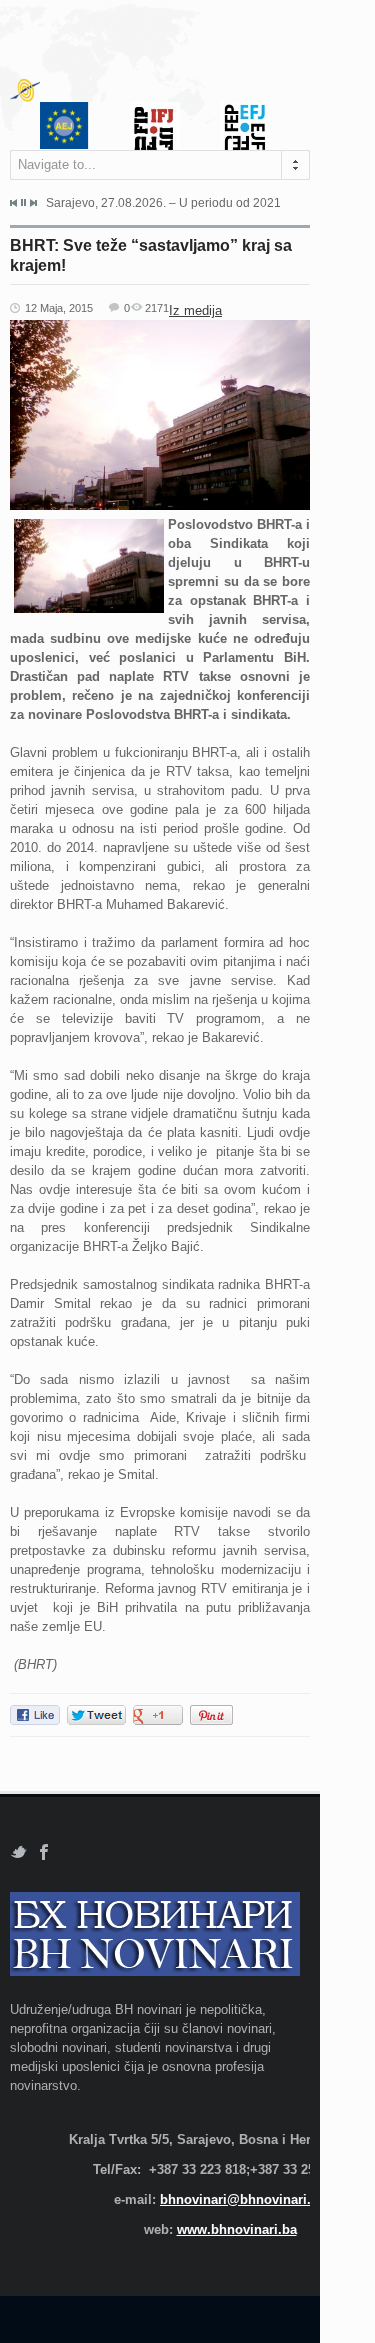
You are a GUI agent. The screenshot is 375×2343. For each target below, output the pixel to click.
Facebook (44, 1852)
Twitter (18, 1852)
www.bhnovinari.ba (237, 2229)
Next (33, 203)
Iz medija (195, 310)
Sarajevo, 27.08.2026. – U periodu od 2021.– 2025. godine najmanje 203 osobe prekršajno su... (163, 203)
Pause (23, 202)
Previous (14, 203)
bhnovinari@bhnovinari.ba (243, 2199)
